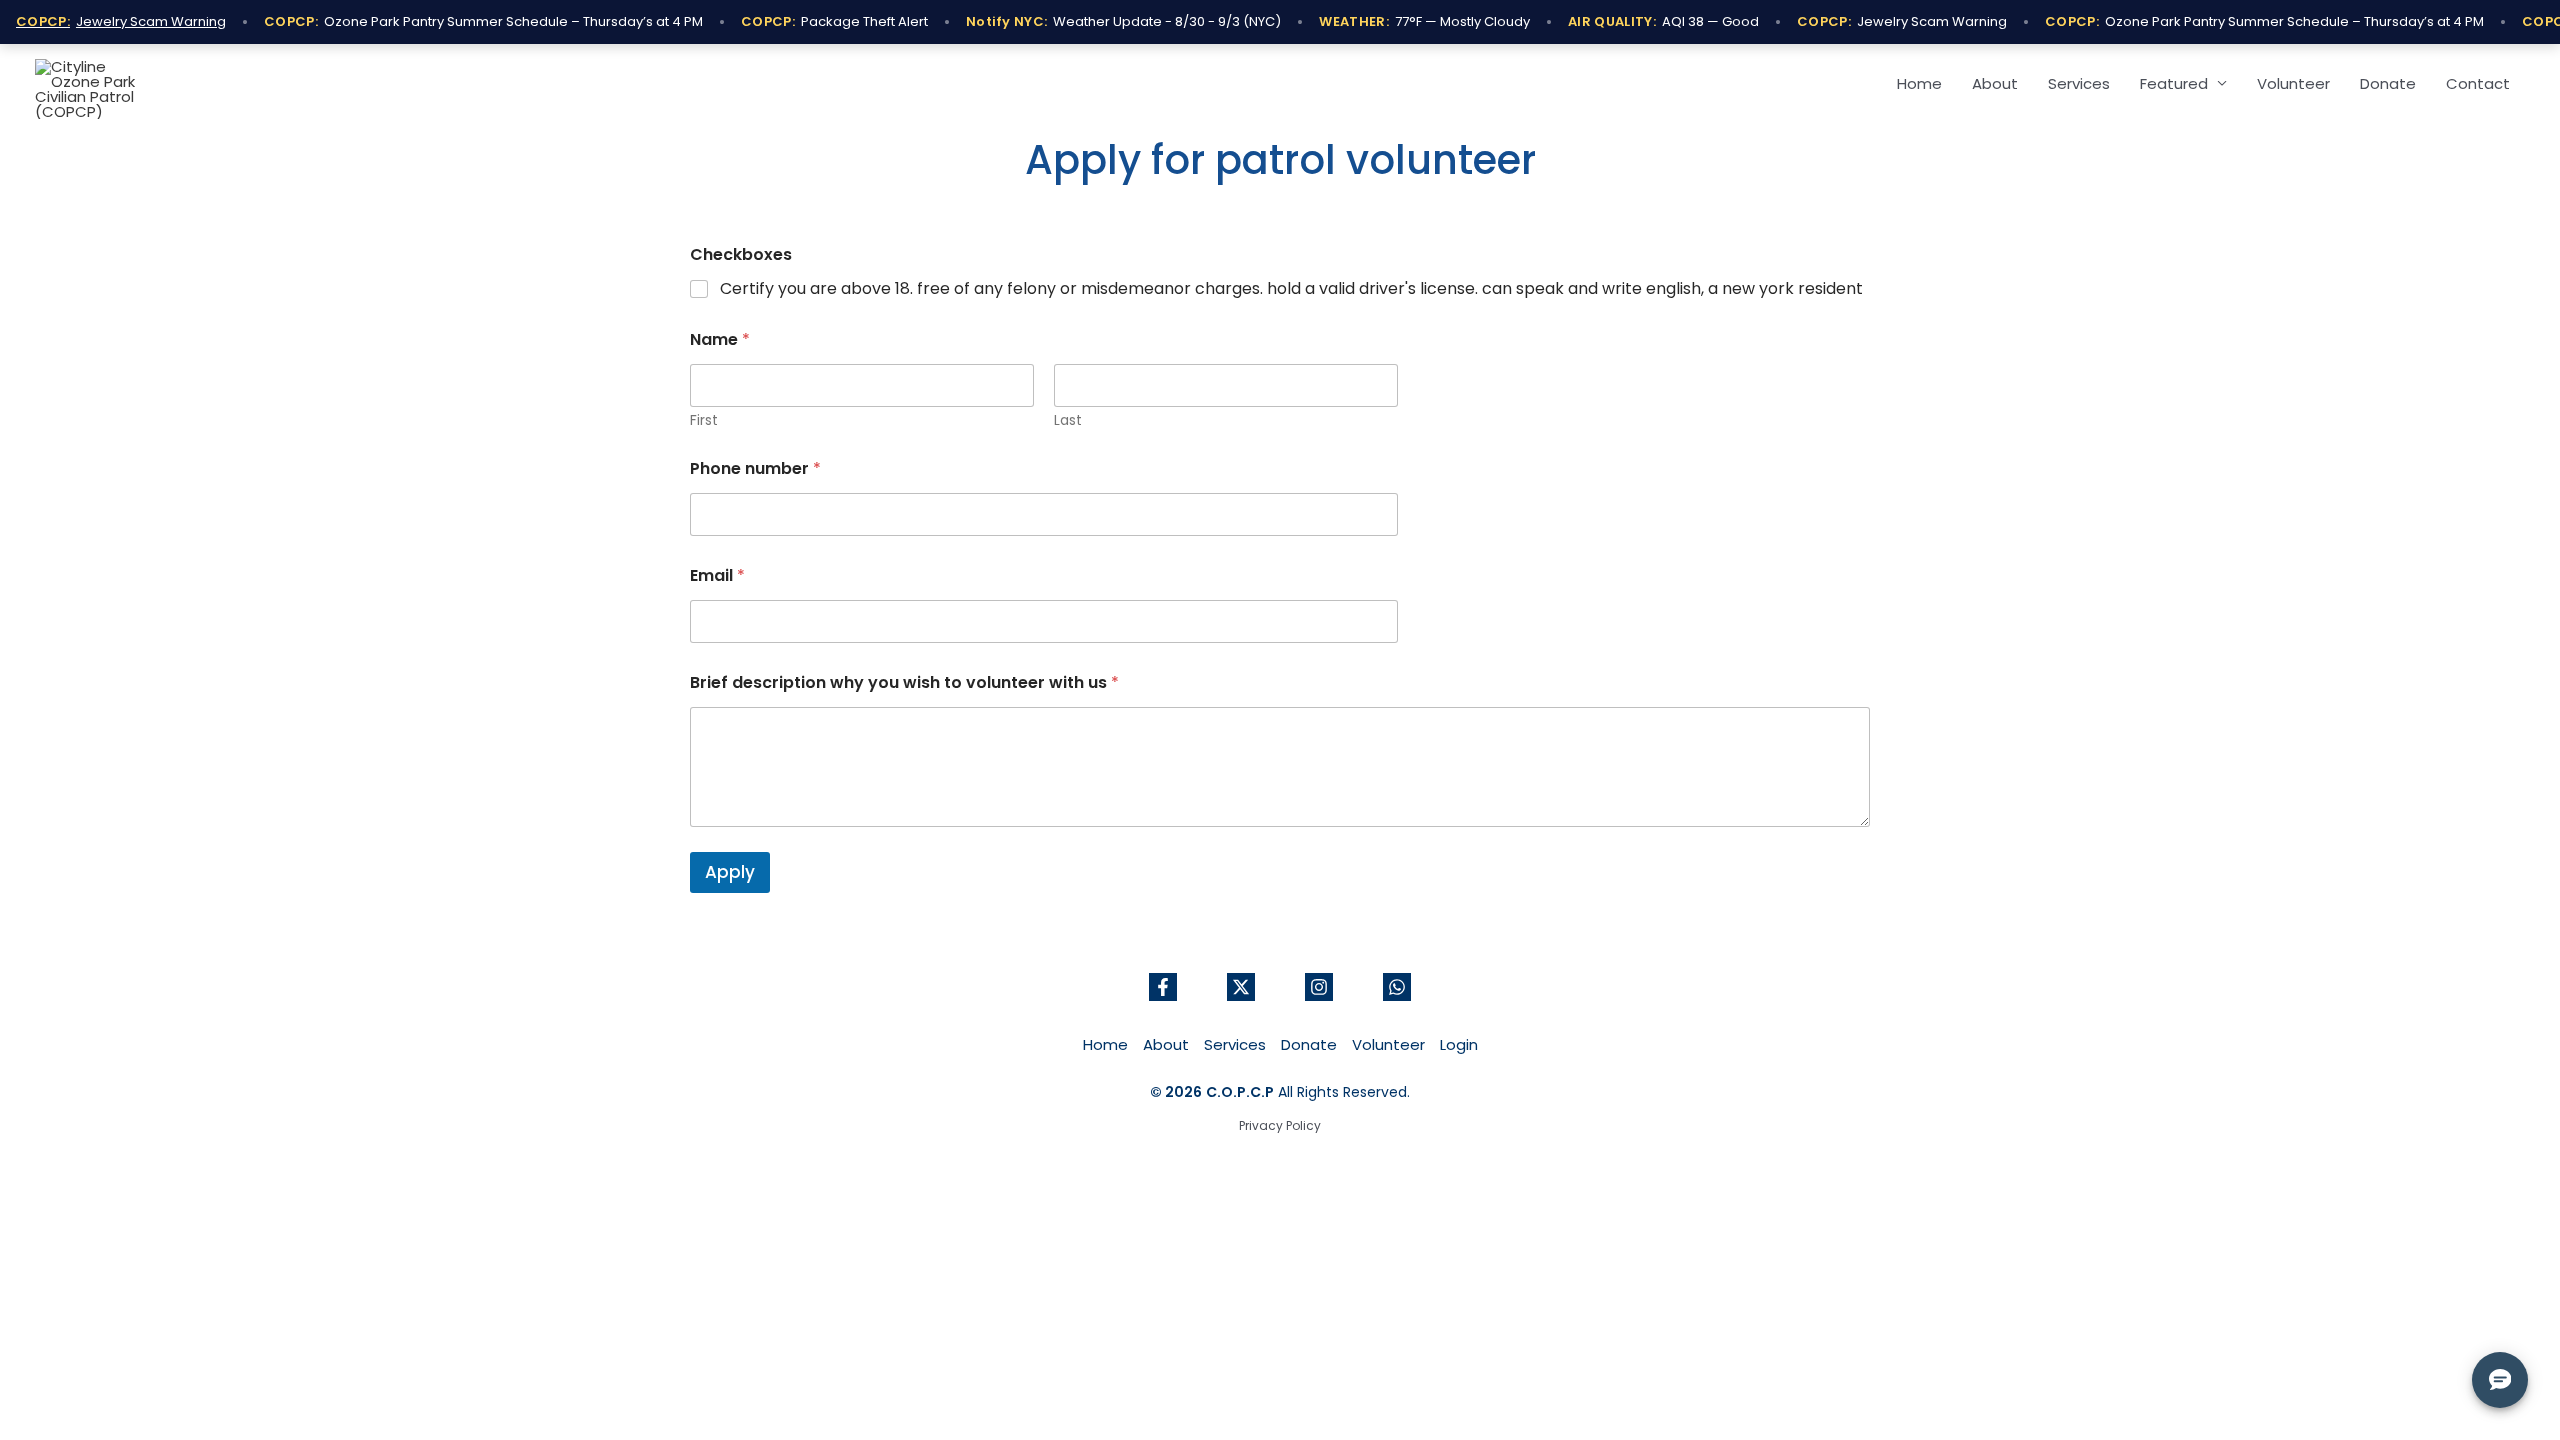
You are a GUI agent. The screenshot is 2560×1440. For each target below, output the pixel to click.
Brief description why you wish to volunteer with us (904, 682)
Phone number (755, 468)
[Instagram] (1319, 987)
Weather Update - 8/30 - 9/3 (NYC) (1124, 21)
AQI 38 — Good (1663, 21)
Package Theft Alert (834, 21)
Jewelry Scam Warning (121, 21)
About (1995, 83)
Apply (730, 872)
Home (1919, 83)
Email (717, 575)
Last (1068, 420)
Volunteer (2293, 83)
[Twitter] (1241, 987)
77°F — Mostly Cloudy (1424, 21)
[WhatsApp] (1397, 987)
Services (2079, 83)
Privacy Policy (1280, 1125)
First (704, 420)
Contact (2478, 83)
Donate (2388, 83)
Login (1459, 1044)
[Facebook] (1163, 987)
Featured (2174, 83)
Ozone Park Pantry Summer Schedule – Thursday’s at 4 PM (483, 21)
